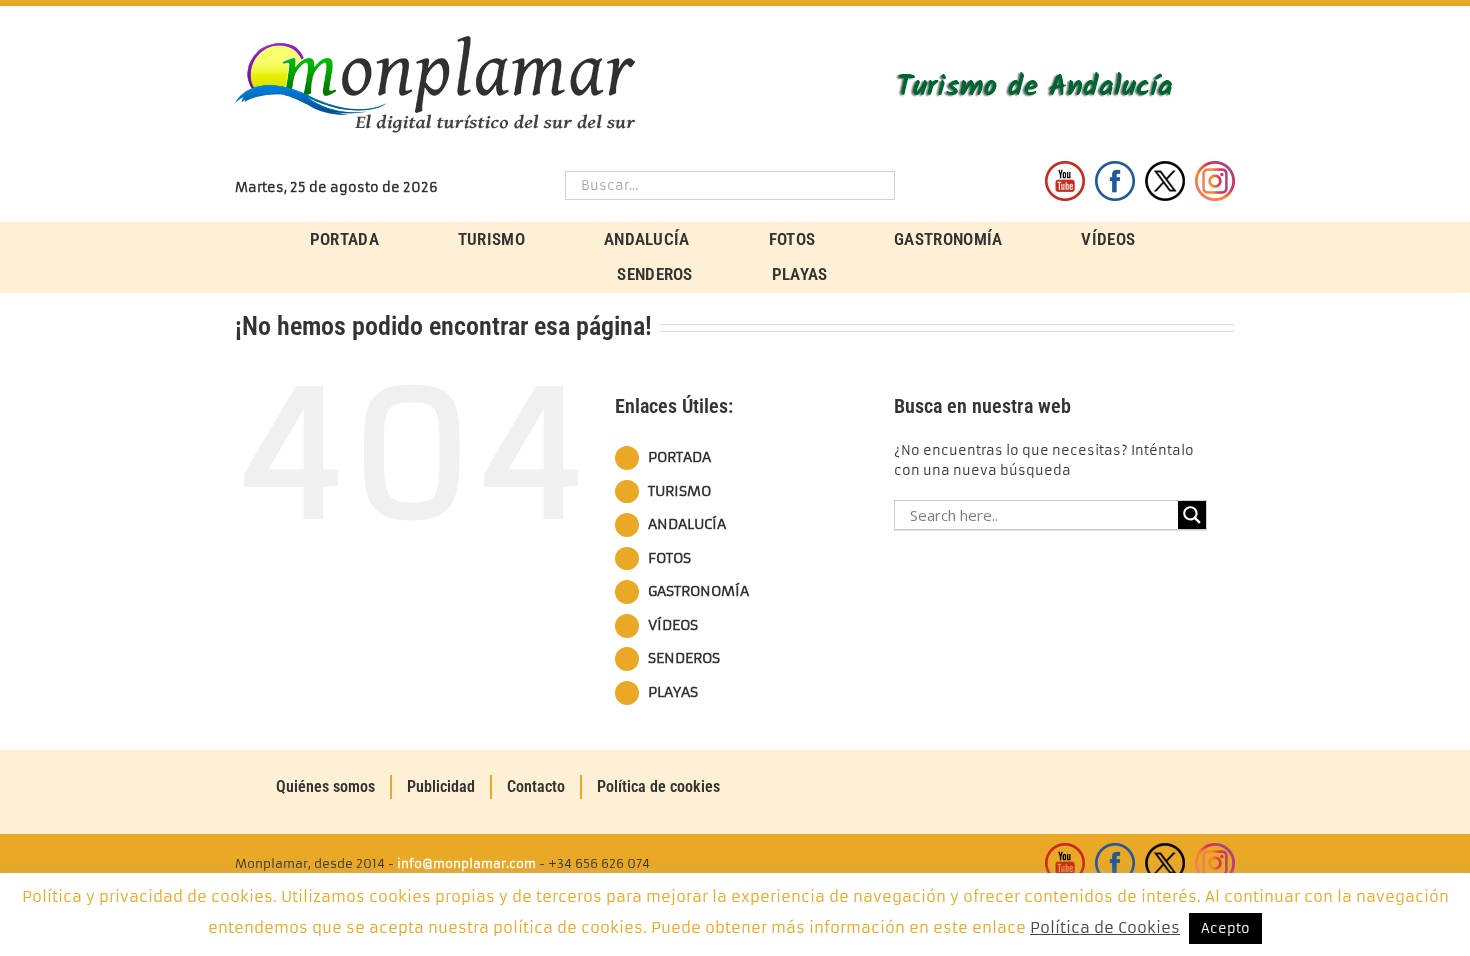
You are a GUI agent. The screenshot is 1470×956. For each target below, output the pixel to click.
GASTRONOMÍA (698, 591)
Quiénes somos (325, 786)
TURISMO (679, 491)
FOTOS (669, 558)
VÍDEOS (673, 625)
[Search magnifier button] (1192, 515)
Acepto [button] (1225, 928)
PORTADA (679, 457)
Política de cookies (658, 786)
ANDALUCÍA (687, 524)
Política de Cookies (1105, 927)
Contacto (536, 786)
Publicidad (441, 786)
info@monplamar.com (466, 863)
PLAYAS (673, 692)
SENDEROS (684, 658)
